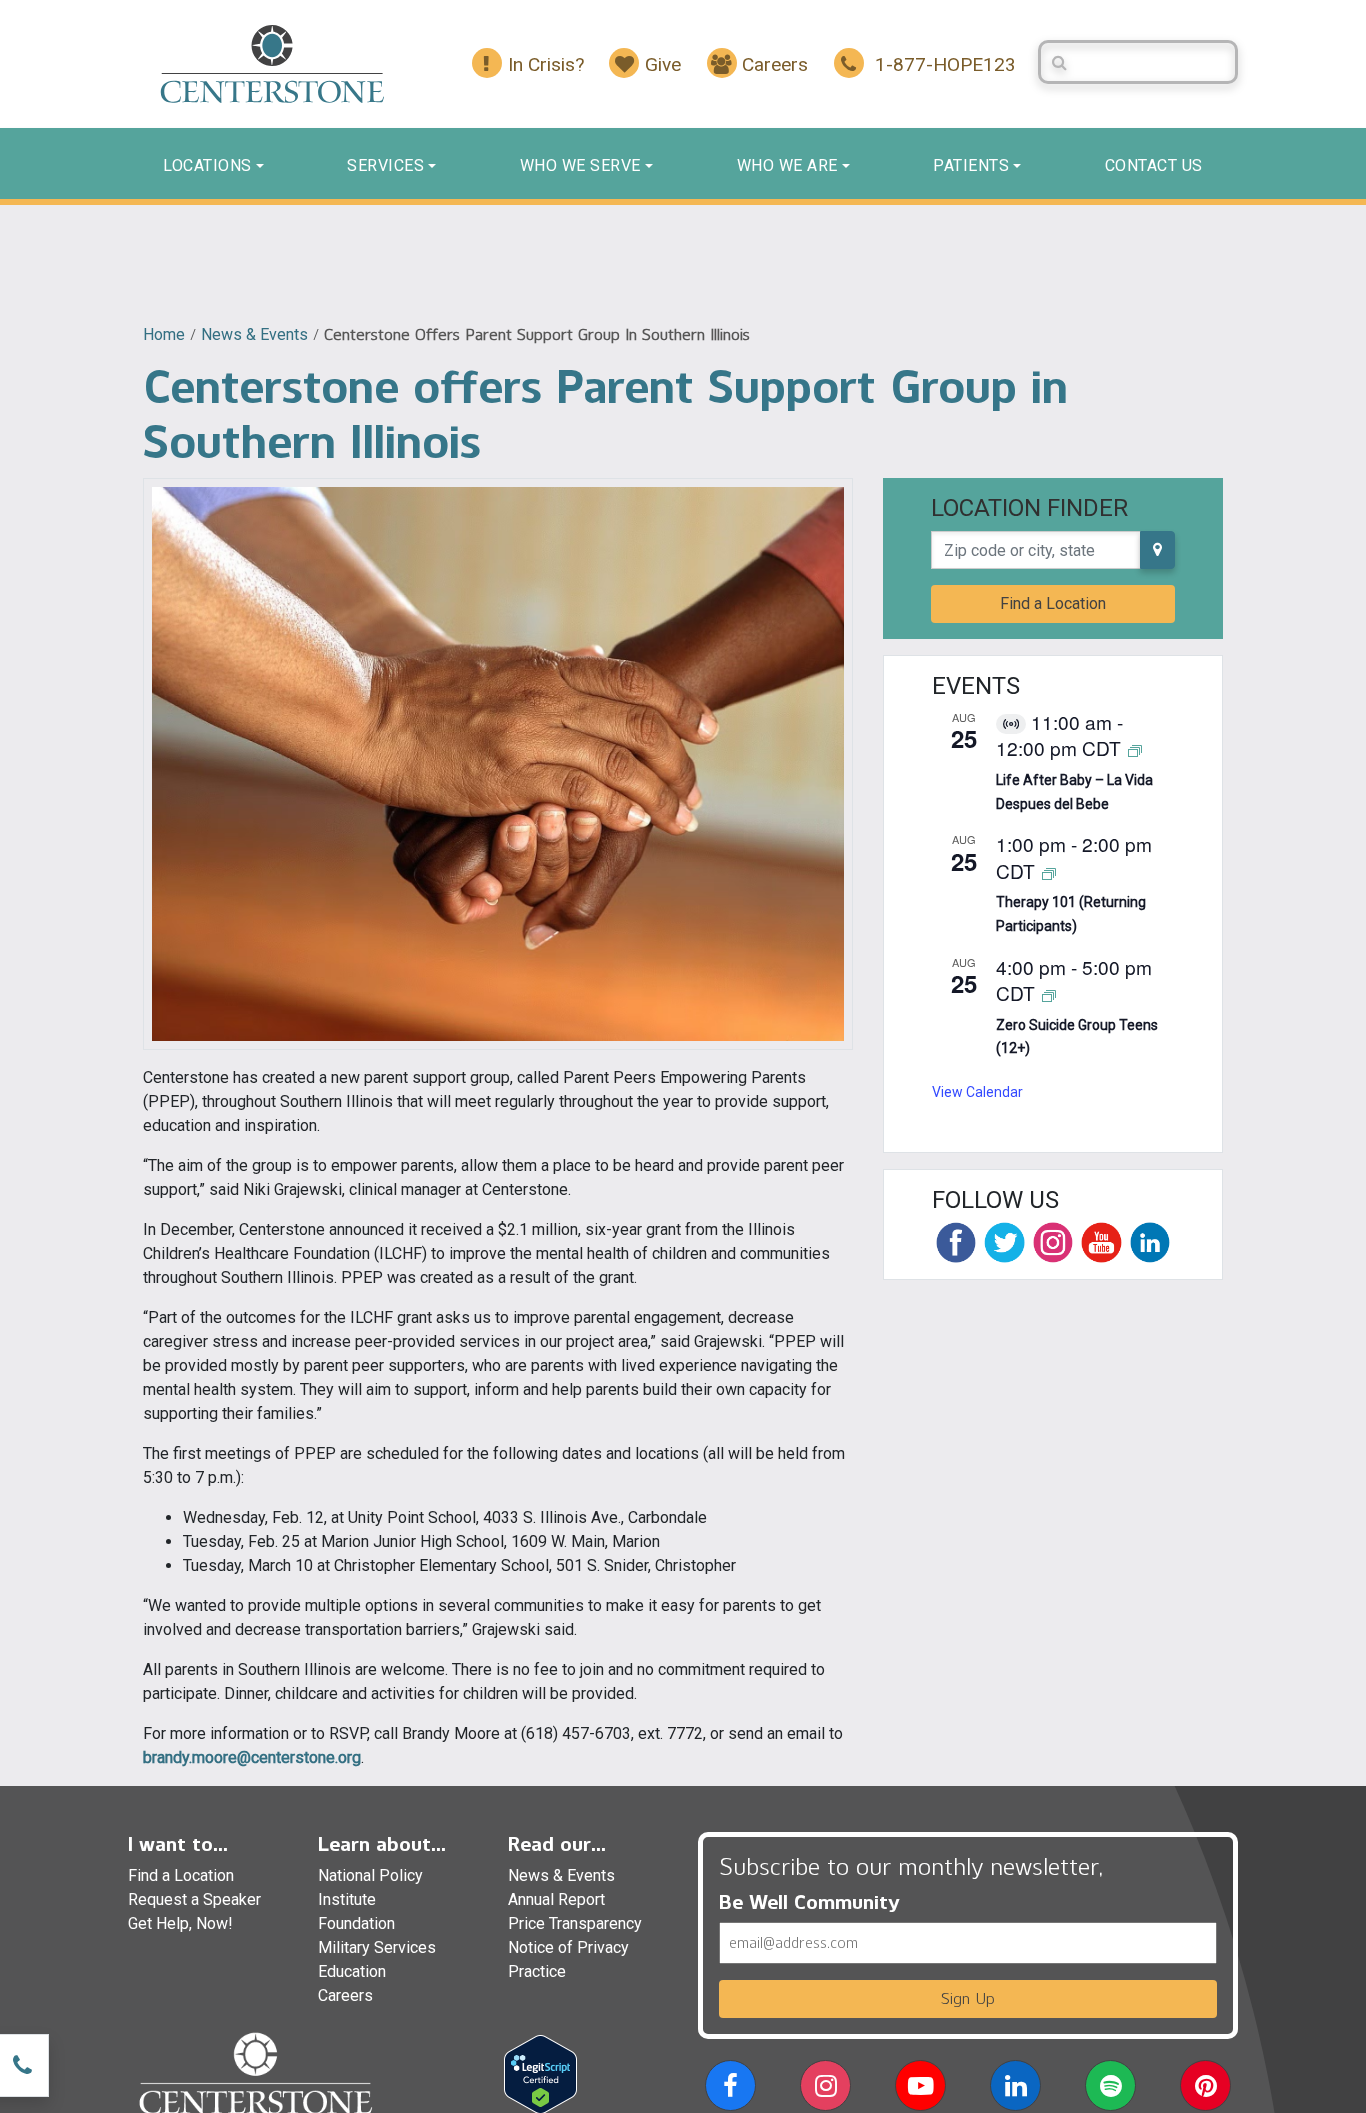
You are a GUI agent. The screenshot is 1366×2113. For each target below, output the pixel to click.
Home (164, 334)
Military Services (377, 1947)
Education (352, 1971)
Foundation (356, 1923)
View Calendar (977, 1092)
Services (385, 165)
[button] (730, 2089)
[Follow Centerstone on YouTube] (1101, 1242)
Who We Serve (580, 165)
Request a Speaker (194, 1899)
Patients (971, 165)
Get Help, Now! (180, 1923)
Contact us (1154, 165)
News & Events (254, 334)
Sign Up (968, 1998)
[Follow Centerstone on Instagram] (1053, 1242)
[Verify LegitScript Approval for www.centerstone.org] (540, 2073)
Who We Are (787, 165)
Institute (347, 1899)
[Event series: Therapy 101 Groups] (1049, 872)
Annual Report (556, 1899)
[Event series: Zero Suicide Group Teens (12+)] (1049, 994)
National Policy (370, 1875)
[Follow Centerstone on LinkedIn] (1150, 1242)
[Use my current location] (1157, 550)
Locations (207, 165)
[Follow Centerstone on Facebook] (956, 1242)
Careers (345, 1995)
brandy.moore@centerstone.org (252, 1757)
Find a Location (1053, 603)
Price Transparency (575, 1923)
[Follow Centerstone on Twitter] (1004, 1242)
